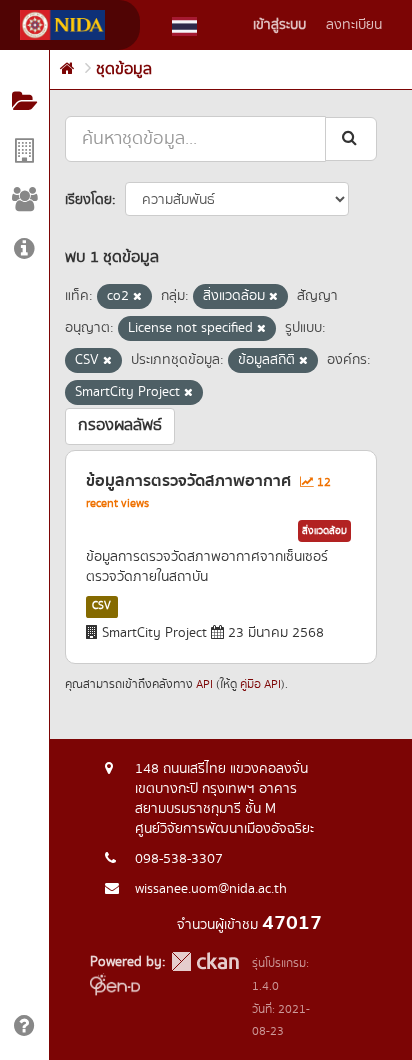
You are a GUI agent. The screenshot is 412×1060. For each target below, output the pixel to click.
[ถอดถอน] (137, 297)
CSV (101, 606)
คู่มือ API (260, 684)
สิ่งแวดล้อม (324, 531)
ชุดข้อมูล (124, 69)
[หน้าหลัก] (67, 69)
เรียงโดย (88, 200)
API (204, 684)
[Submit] (351, 138)
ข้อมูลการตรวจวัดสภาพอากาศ (188, 481)
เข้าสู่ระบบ (279, 25)
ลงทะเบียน (354, 25)
